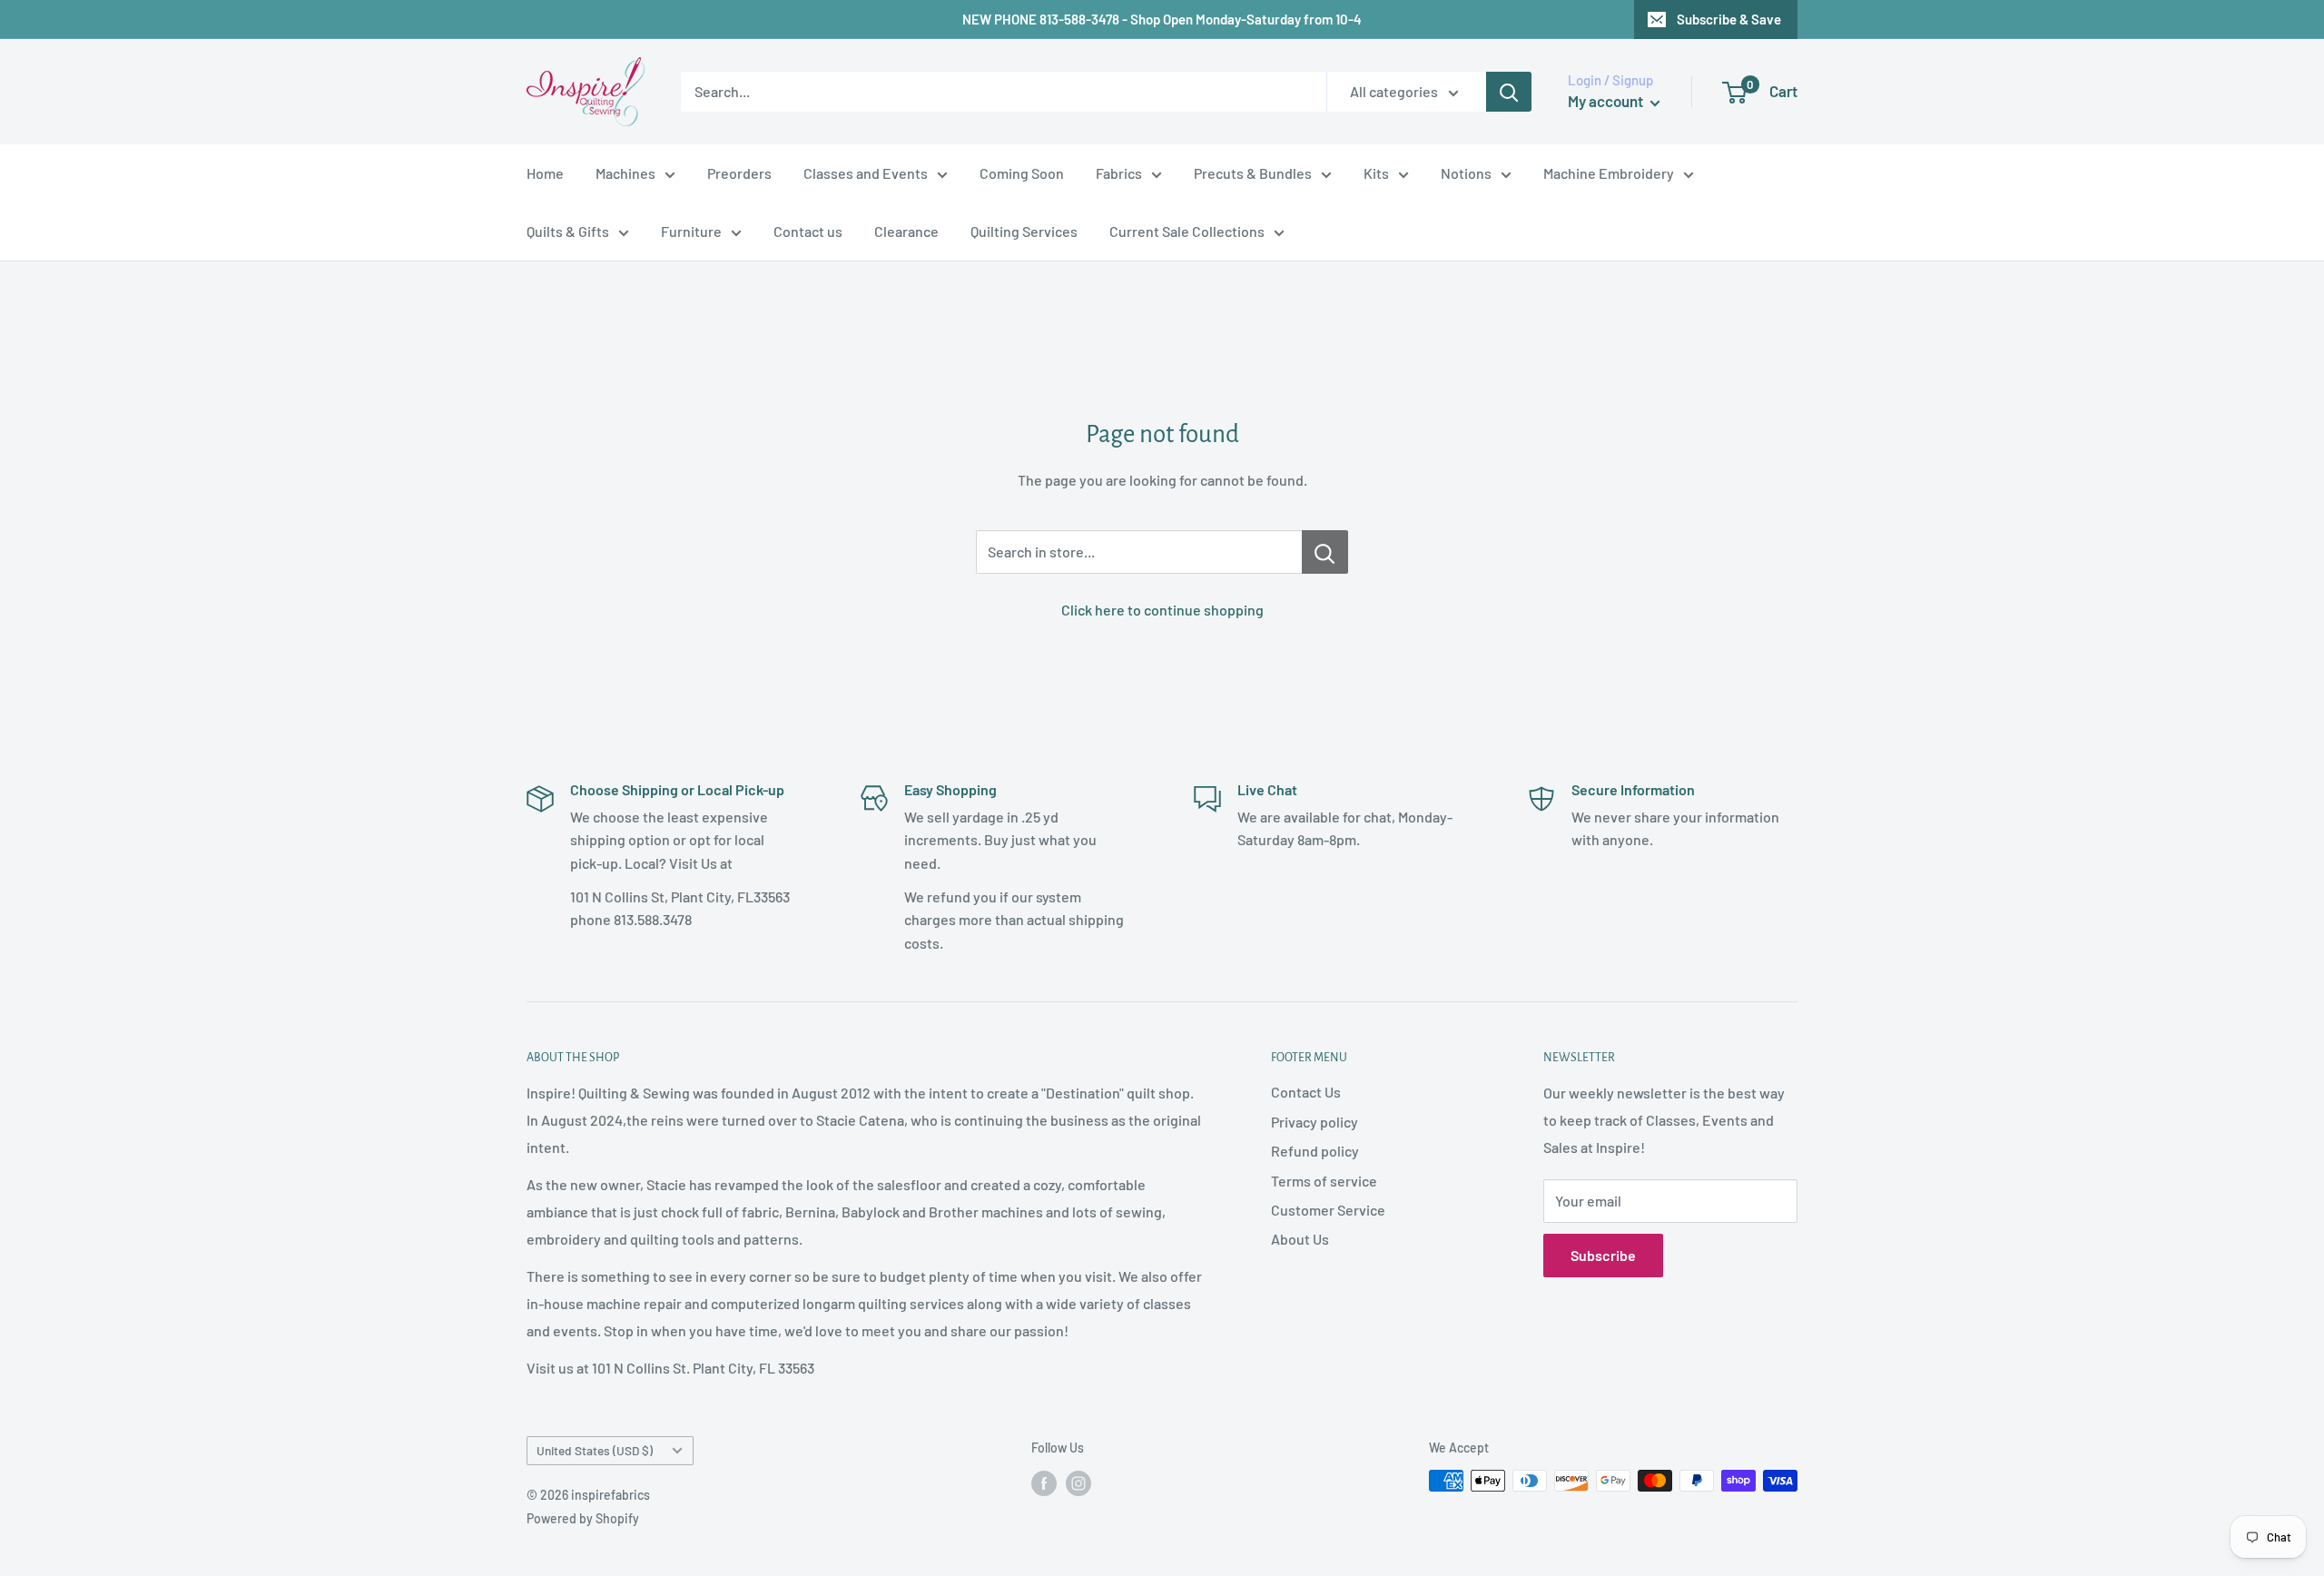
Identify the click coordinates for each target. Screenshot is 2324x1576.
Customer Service (1328, 1210)
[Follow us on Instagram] (1078, 1482)
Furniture (691, 231)
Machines (625, 173)
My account (1607, 101)
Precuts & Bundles (1253, 173)
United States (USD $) (595, 1450)
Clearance (906, 231)
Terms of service (1324, 1181)
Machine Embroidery (1609, 173)
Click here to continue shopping (1162, 610)
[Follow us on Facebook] (1044, 1482)
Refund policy (1315, 1151)
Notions (1466, 173)
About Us (1300, 1239)
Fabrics (1119, 173)
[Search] (1509, 92)
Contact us (808, 231)
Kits (1376, 173)
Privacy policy (1315, 1122)
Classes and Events (866, 173)
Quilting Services (1024, 231)
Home (545, 173)
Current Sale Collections (1187, 231)
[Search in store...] (1325, 552)
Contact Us (1306, 1092)
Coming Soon (1022, 173)
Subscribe (1603, 1255)
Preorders (739, 173)
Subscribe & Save (1729, 19)
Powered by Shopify (583, 1518)
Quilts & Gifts (568, 231)
